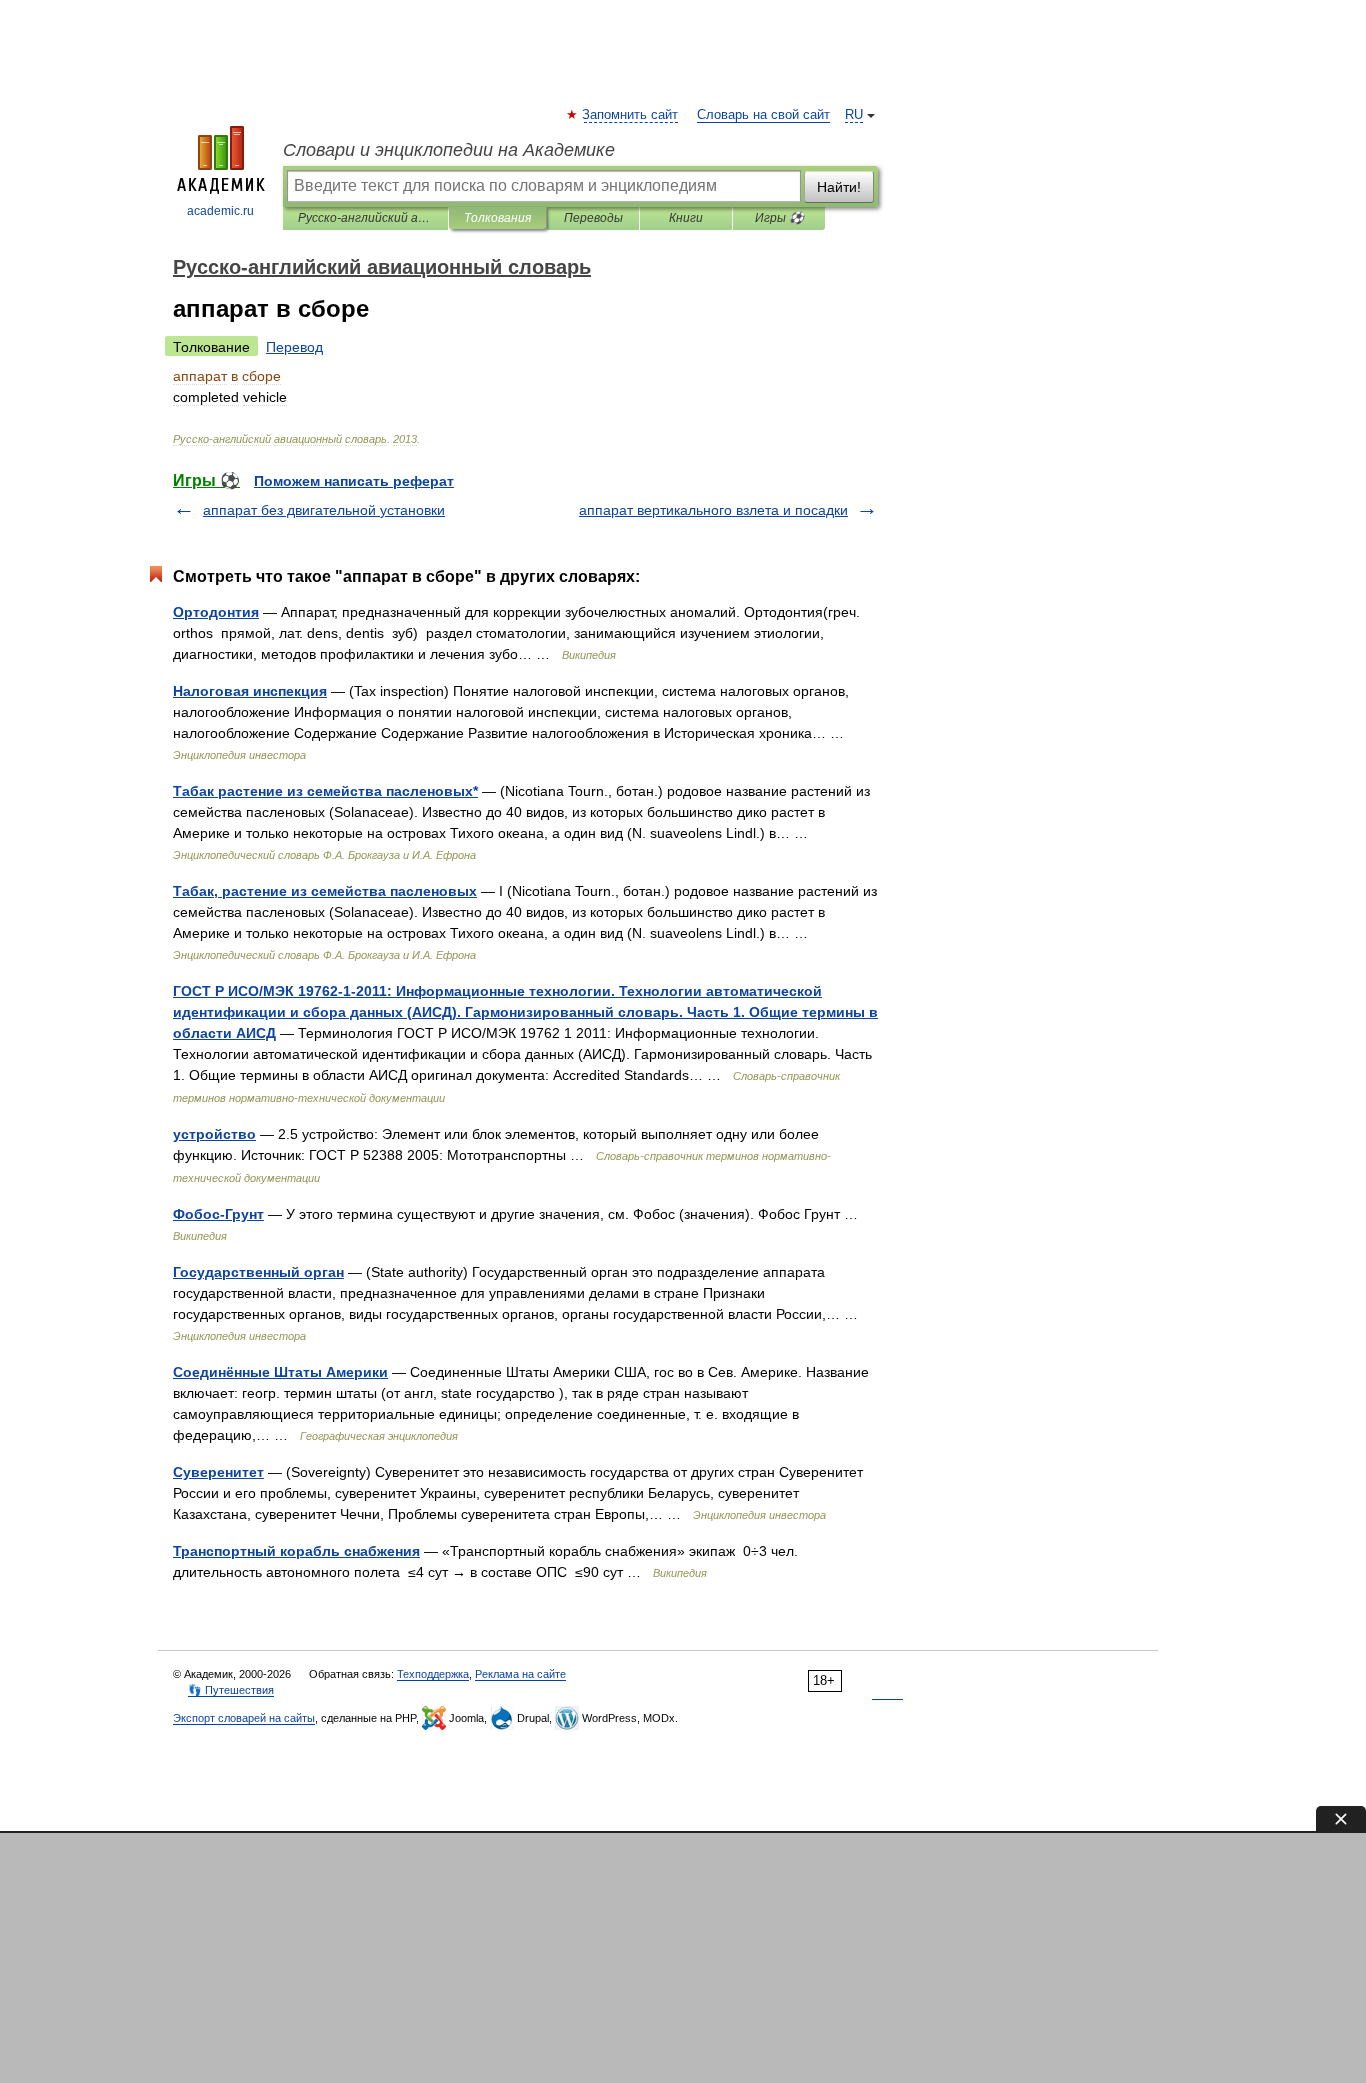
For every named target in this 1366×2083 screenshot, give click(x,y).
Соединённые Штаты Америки (280, 1372)
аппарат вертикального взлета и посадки (713, 510)
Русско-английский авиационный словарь (365, 218)
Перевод (294, 347)
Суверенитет (218, 1472)
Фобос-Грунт (218, 1214)
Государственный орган (258, 1272)
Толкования (497, 218)
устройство (214, 1134)
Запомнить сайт (631, 115)
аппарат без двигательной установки (324, 510)
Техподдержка (433, 1674)
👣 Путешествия (231, 1690)
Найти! (839, 187)
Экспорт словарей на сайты (244, 1718)
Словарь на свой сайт (763, 115)
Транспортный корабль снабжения (296, 1551)
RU (854, 115)
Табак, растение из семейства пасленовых (325, 891)
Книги (686, 218)
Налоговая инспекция (250, 691)
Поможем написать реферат (354, 481)
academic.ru (220, 211)
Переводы (593, 218)
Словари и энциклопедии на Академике (449, 150)
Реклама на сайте (520, 1674)
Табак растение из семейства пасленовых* (325, 791)
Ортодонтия (216, 612)
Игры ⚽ (779, 218)
